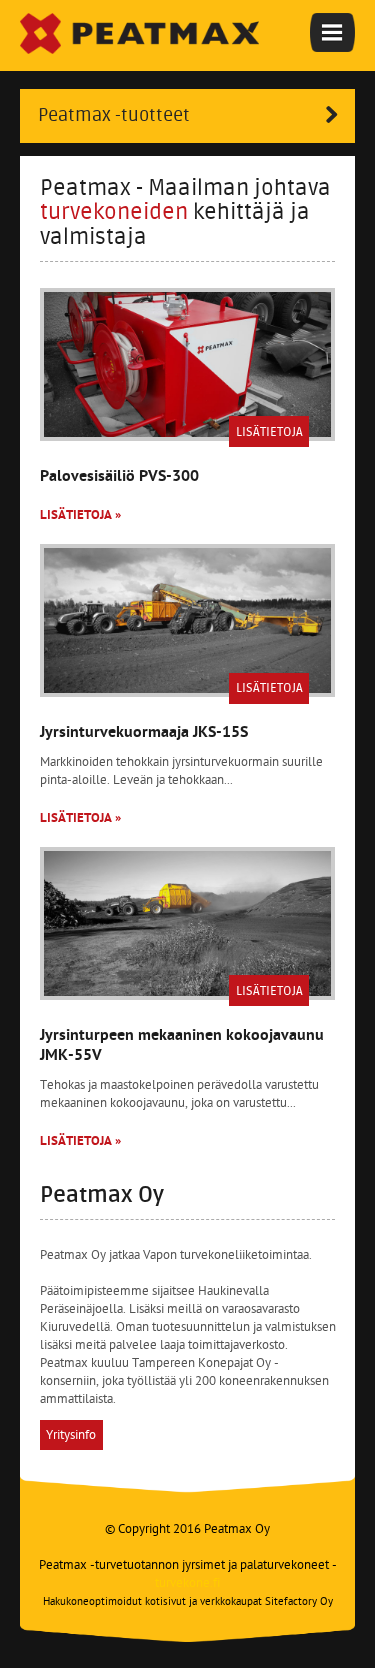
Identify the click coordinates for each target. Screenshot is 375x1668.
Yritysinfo (71, 1435)
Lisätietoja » (80, 515)
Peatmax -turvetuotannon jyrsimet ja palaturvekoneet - (188, 1574)
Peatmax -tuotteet (114, 115)
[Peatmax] (139, 33)
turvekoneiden (114, 212)
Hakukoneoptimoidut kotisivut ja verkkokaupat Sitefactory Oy (188, 1602)
